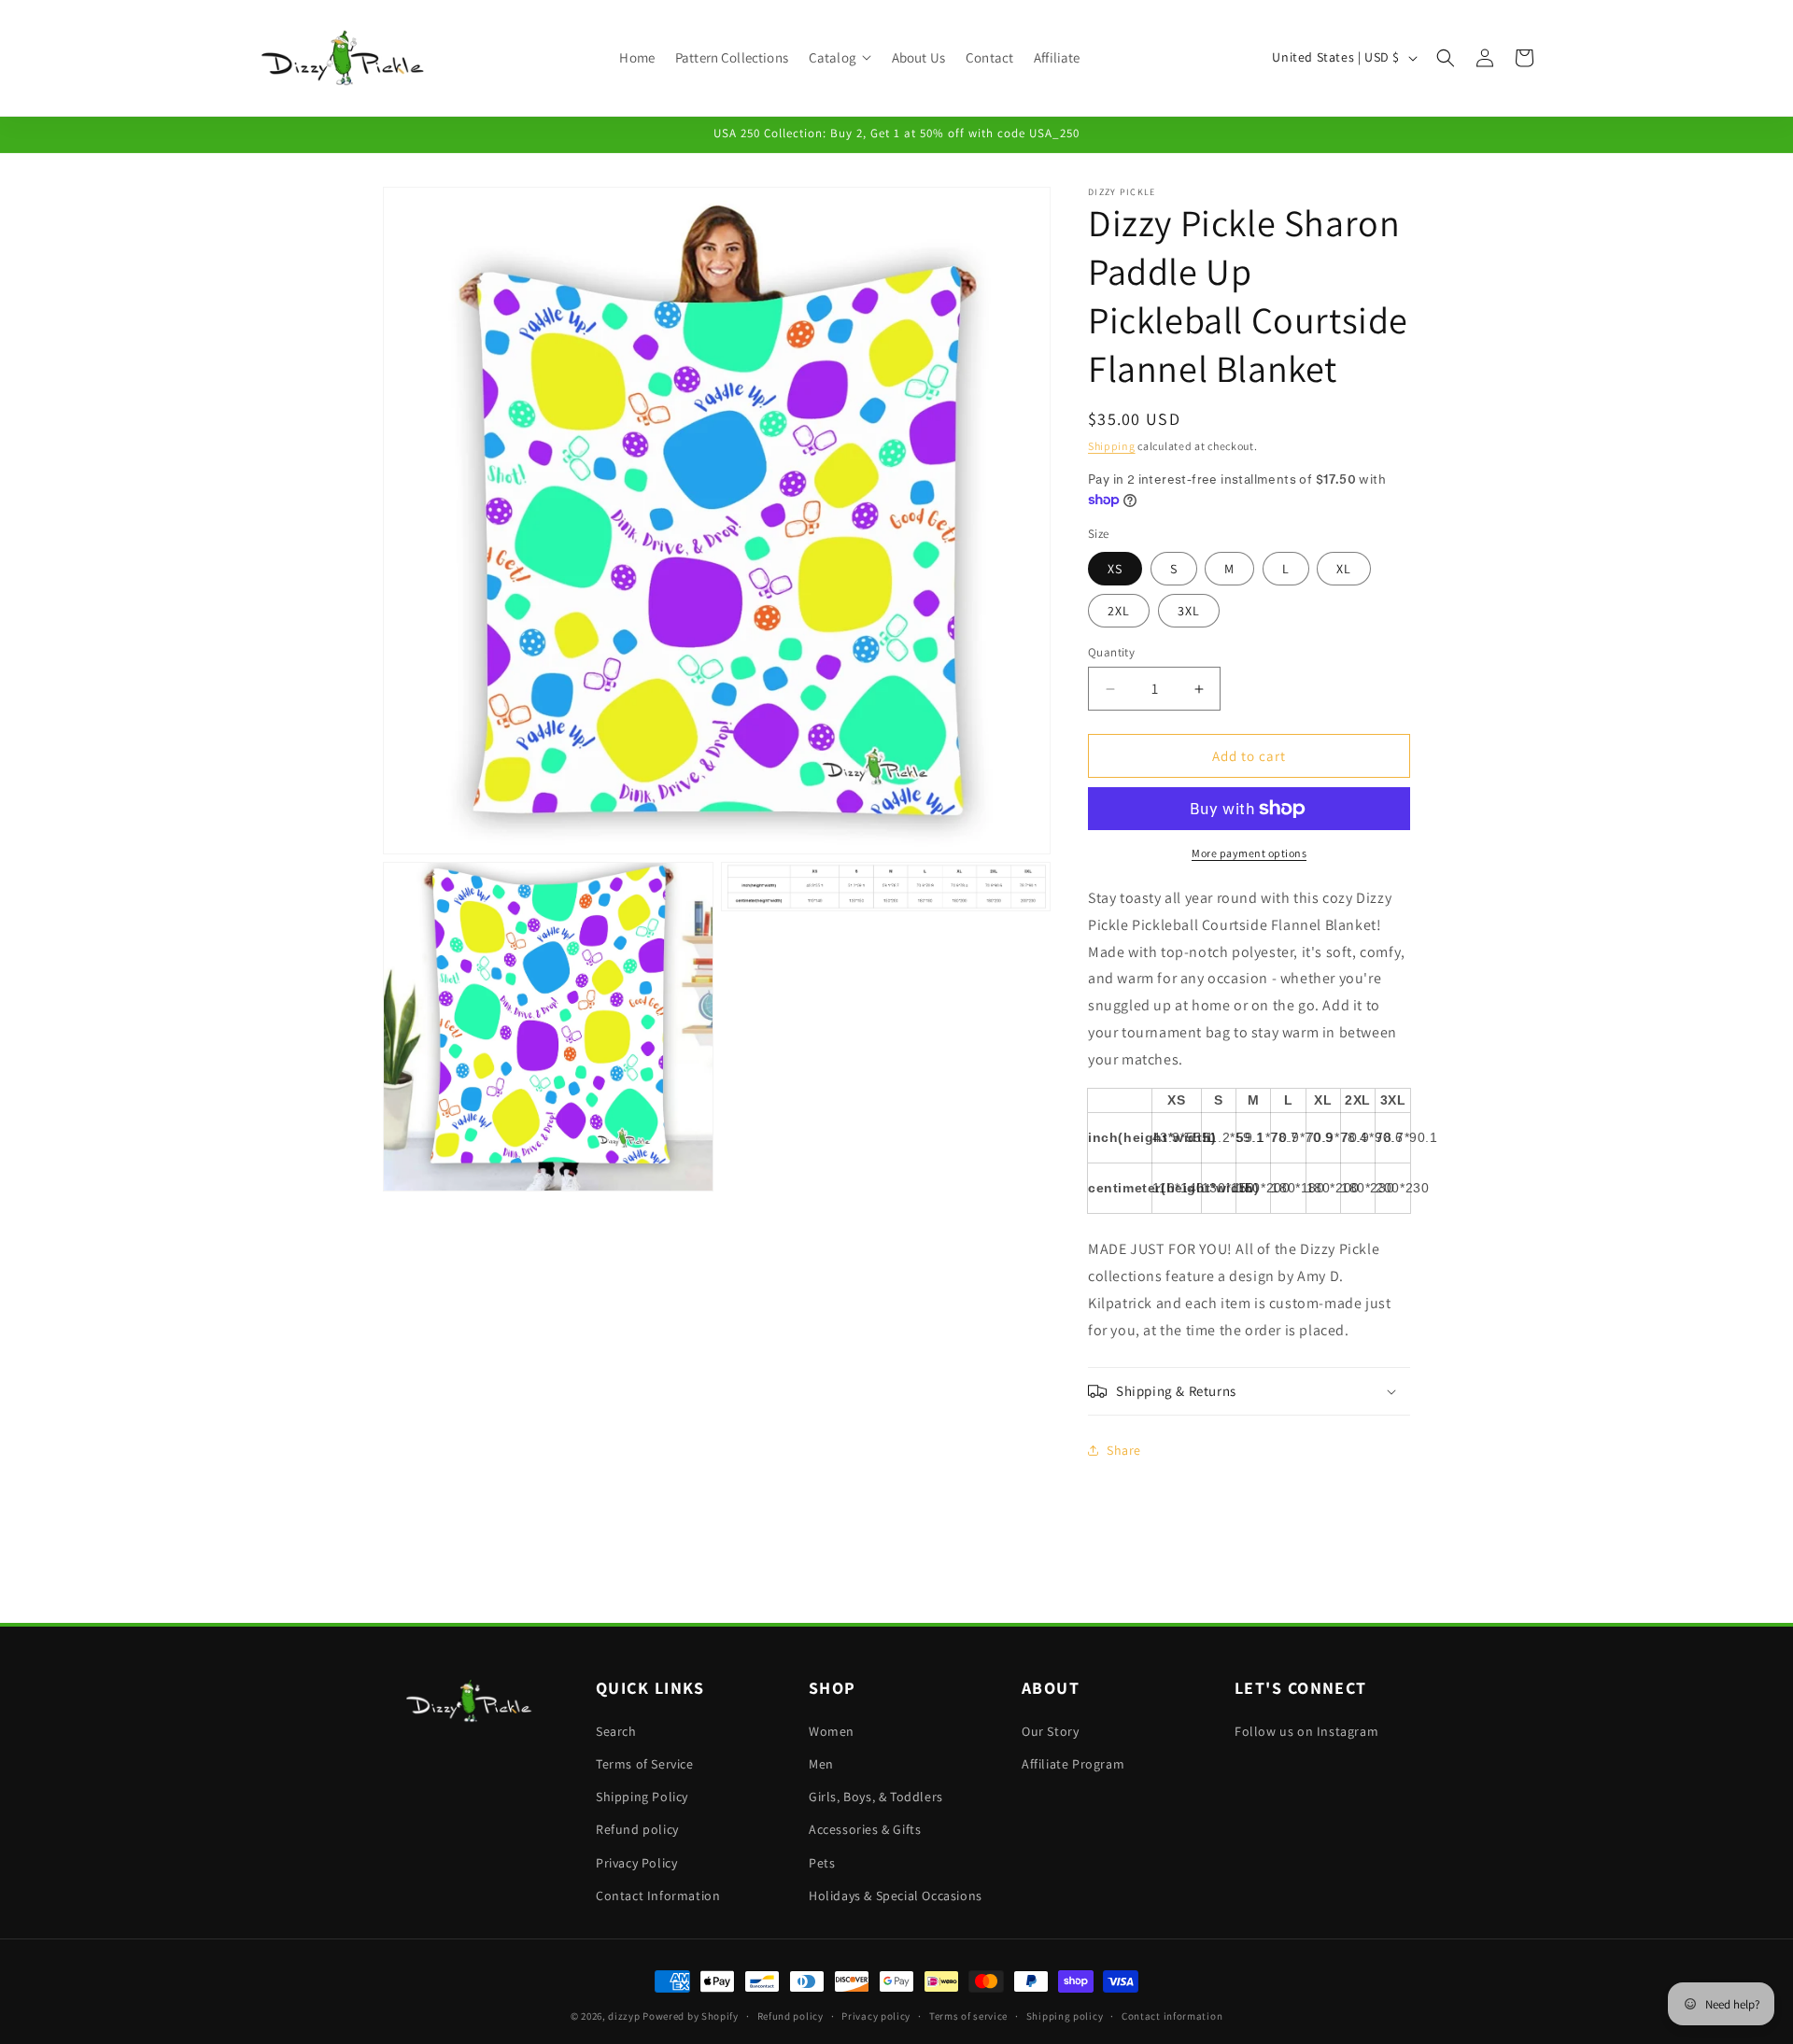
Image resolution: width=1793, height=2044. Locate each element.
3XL (1189, 611)
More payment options (1249, 853)
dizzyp (624, 2016)
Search (616, 1731)
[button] (840, 58)
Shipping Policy (642, 1797)
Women (832, 1731)
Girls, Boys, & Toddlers (876, 1797)
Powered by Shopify (691, 2016)
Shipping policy (1065, 2016)
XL (1344, 569)
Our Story (1050, 1731)
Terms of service (968, 2016)
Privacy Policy (636, 1863)
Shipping (1112, 446)
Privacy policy (876, 2016)
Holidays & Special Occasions (896, 1896)
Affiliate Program (1073, 1764)
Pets (822, 1863)
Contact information (1172, 2016)
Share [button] (1124, 1450)
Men (821, 1764)
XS (1115, 569)
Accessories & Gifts (865, 1829)
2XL (1119, 611)
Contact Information (658, 1896)
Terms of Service (645, 1764)
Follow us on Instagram (1306, 1731)
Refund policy (637, 1829)
